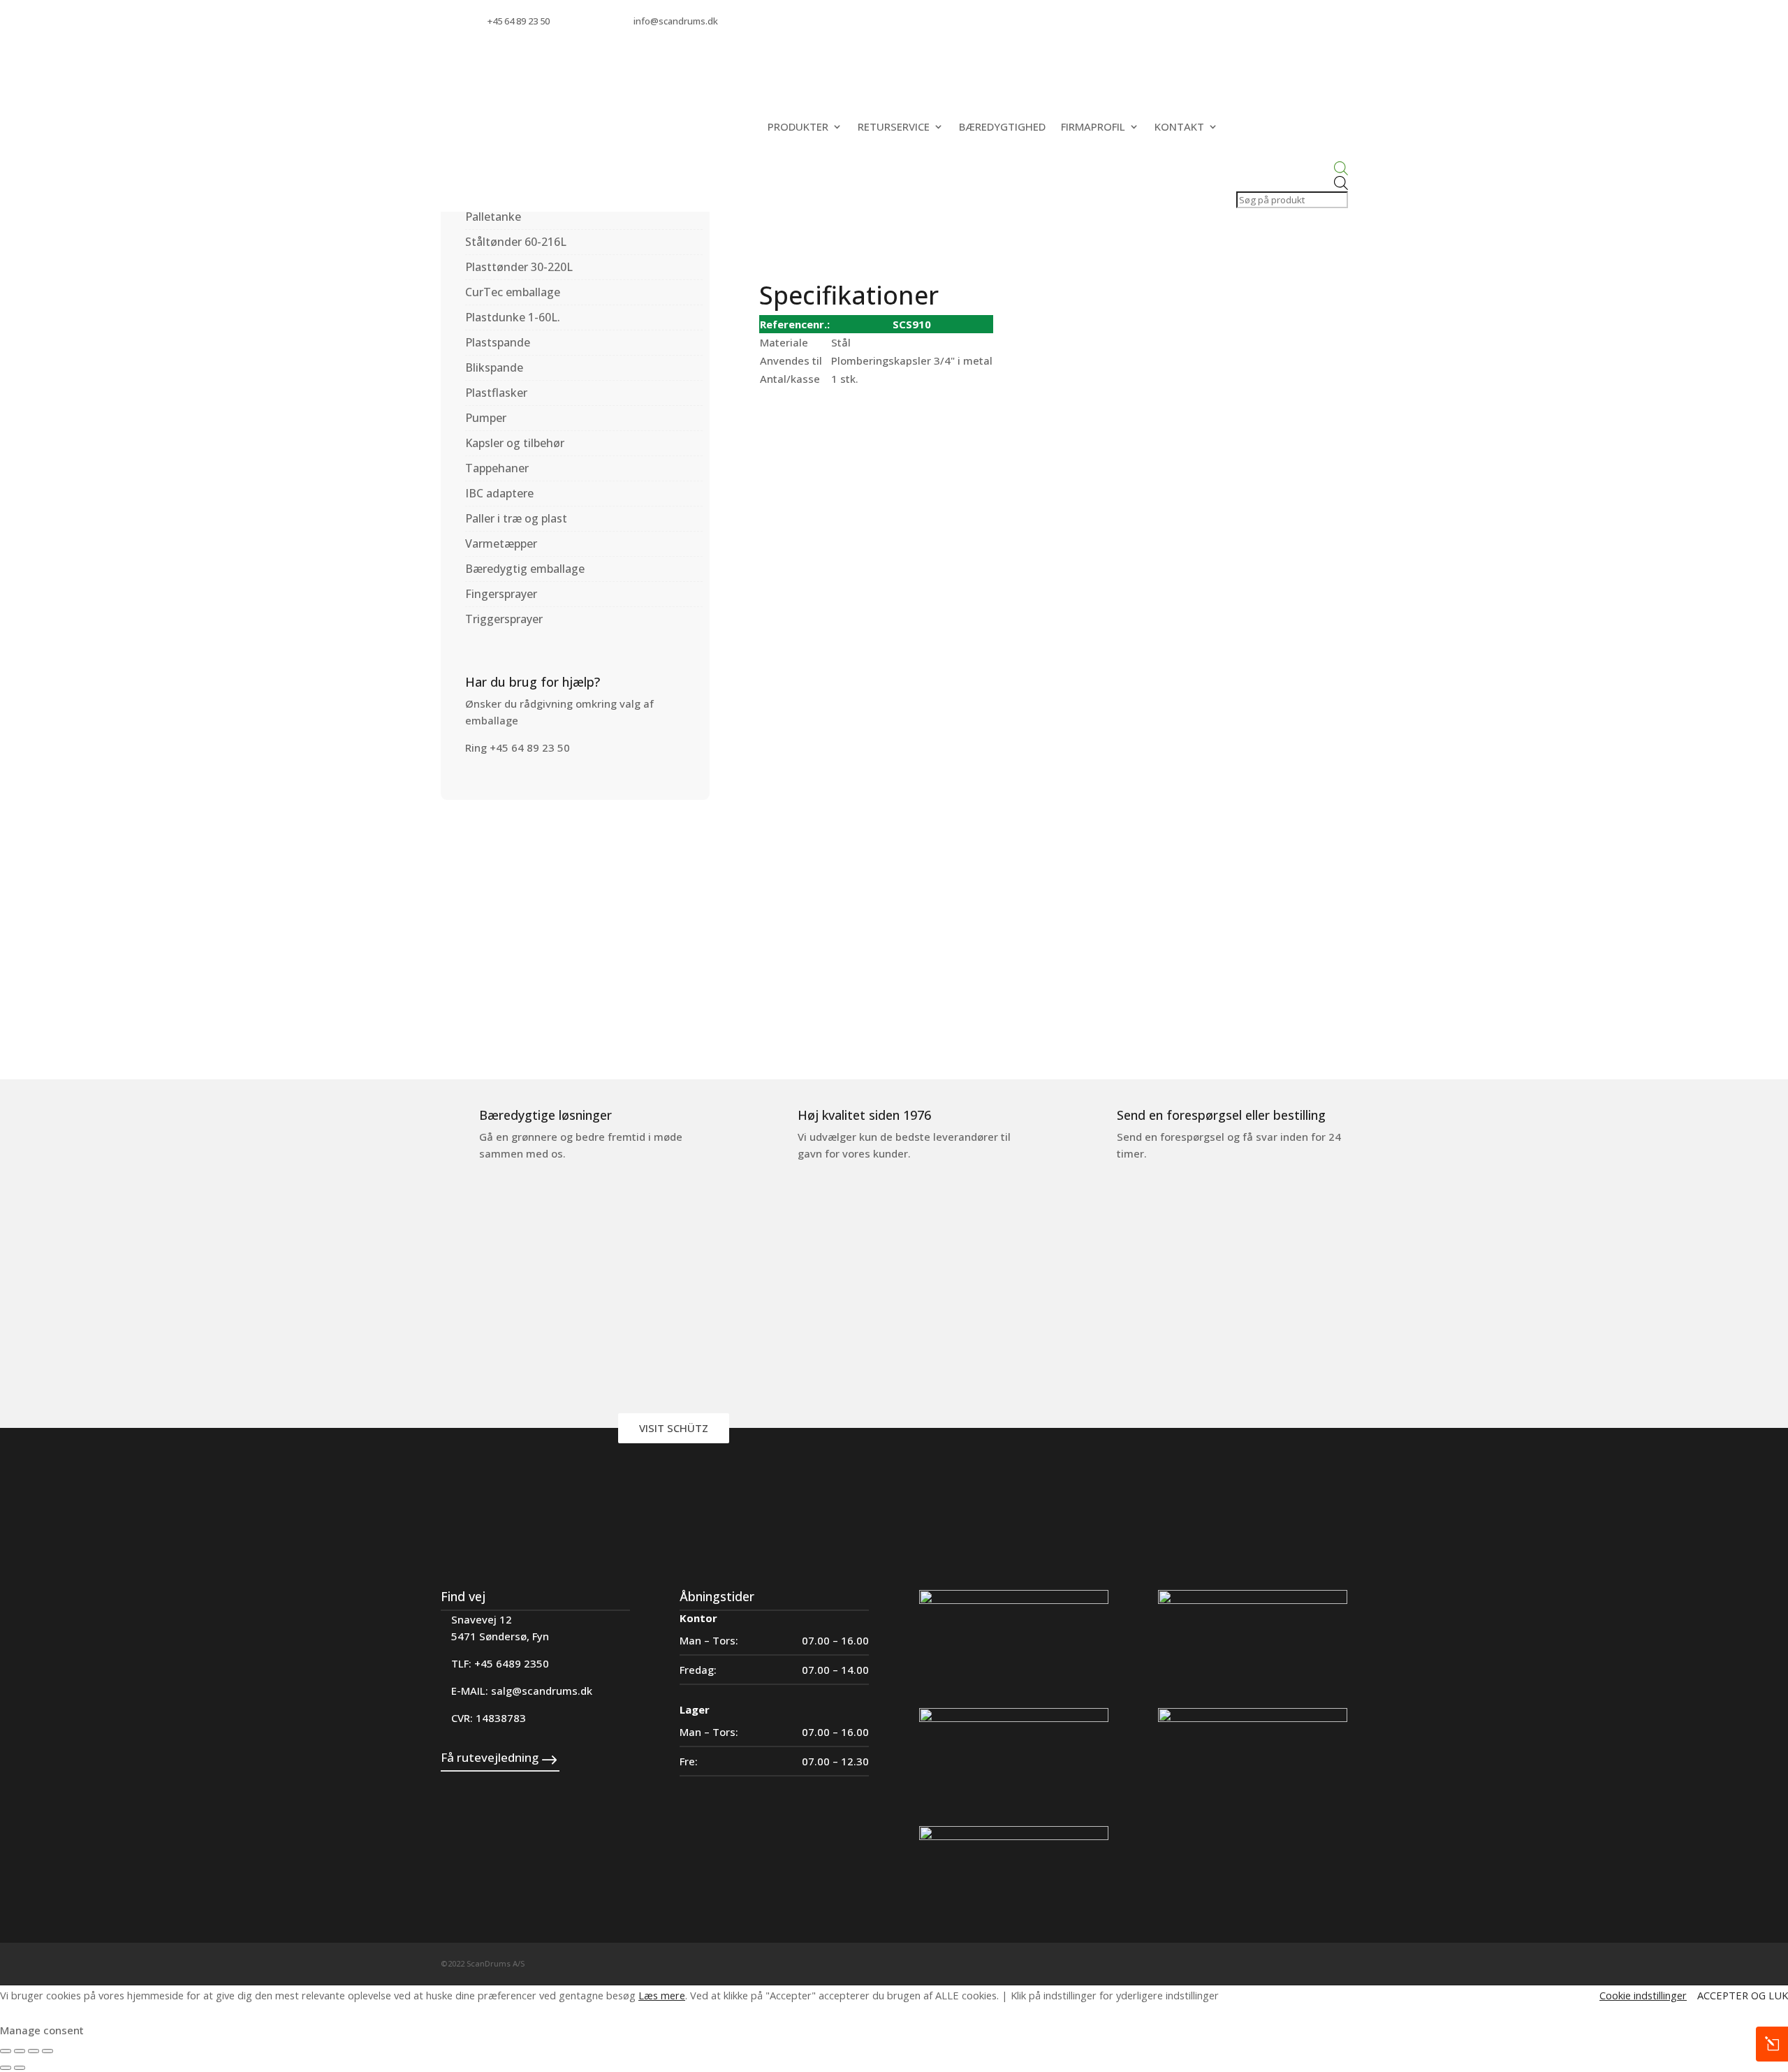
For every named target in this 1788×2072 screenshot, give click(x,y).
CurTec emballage (513, 292)
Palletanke (493, 217)
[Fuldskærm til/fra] (20, 2051)
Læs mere (662, 1995)
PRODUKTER (798, 126)
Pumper (486, 418)
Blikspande (494, 367)
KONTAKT (1179, 126)
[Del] (34, 2051)
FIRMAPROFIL (1093, 126)
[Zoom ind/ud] (6, 2051)
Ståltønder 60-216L (516, 242)
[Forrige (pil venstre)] (6, 2068)
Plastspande (498, 342)
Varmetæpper (501, 543)
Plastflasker (496, 393)
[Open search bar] (1291, 169)
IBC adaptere (499, 493)
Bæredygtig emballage (525, 569)
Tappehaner (497, 468)
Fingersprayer (501, 594)
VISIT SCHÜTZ (674, 1428)
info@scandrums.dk (676, 21)
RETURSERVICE (894, 126)
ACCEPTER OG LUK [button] (1743, 1995)
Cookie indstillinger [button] (1643, 1995)
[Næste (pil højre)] (20, 2068)
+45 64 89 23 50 (519, 21)
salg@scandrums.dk (542, 1691)
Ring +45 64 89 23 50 (518, 747)
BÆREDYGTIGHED (1002, 126)
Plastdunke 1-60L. (513, 317)
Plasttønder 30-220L (519, 267)
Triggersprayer (504, 619)
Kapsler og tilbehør (515, 443)
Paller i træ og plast (516, 518)
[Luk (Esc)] (47, 2051)
